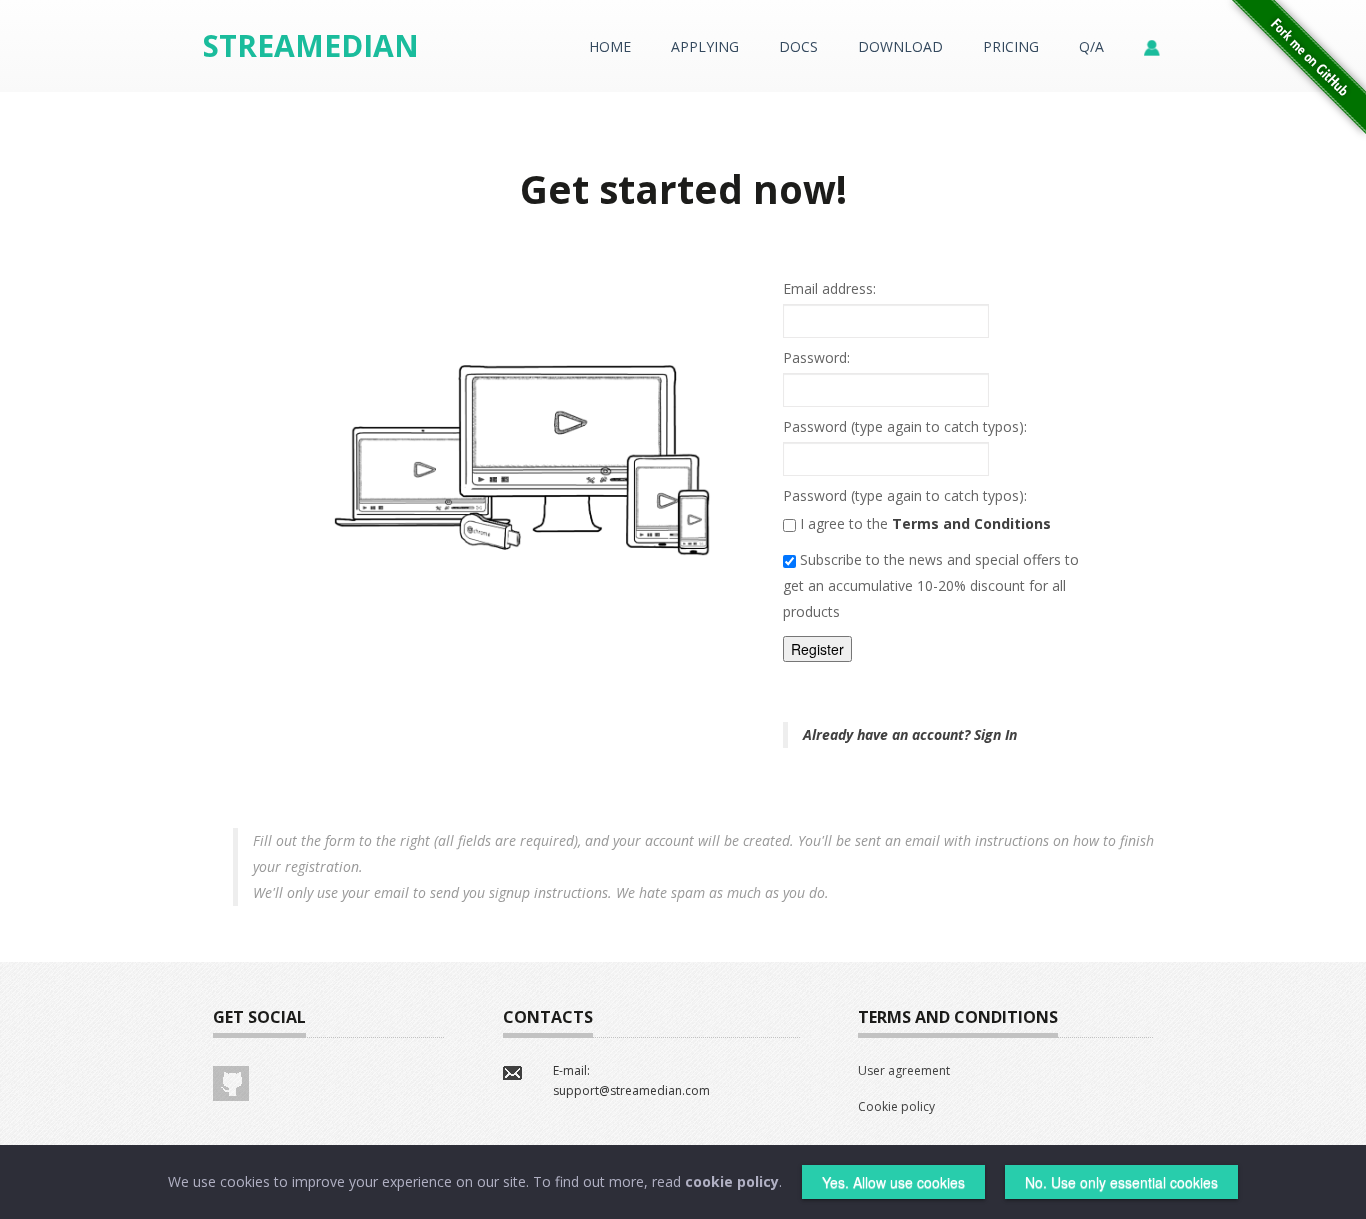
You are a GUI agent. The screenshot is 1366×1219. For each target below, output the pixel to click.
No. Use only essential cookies (1121, 1182)
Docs (798, 46)
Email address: (829, 288)
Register (817, 649)
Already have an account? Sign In (910, 734)
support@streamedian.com (631, 1090)
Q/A (1091, 46)
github (231, 1083)
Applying (705, 46)
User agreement (904, 1070)
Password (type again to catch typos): (905, 426)
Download (900, 46)
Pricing (1011, 46)
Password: (816, 357)
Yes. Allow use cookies (893, 1182)
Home (610, 46)
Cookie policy (896, 1106)
